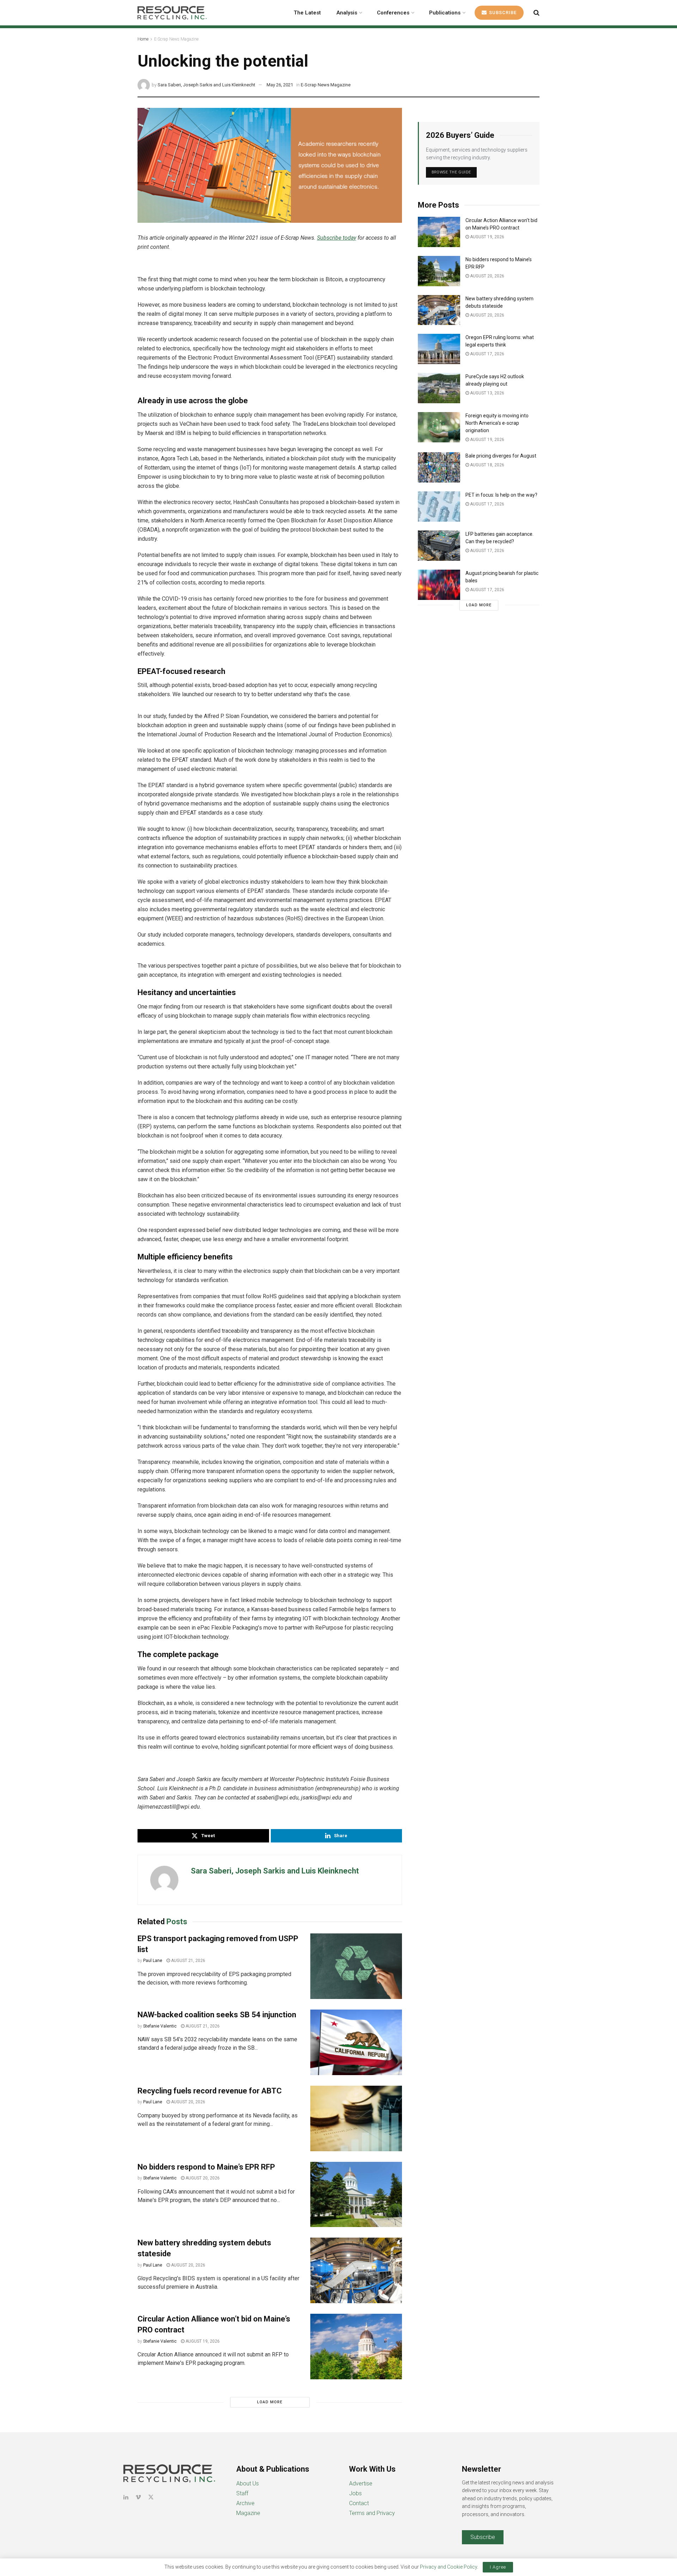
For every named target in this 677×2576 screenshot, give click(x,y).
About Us (248, 2483)
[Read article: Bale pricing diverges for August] (439, 467)
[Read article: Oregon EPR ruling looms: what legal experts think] (439, 349)
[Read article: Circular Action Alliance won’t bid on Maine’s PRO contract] (356, 2347)
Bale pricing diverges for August (501, 456)
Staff (242, 2493)
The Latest (307, 13)
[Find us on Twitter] (151, 2497)
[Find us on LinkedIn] (126, 2497)
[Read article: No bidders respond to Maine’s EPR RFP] (356, 2195)
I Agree (498, 2567)
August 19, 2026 (202, 2341)
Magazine (248, 2513)
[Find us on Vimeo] (138, 2497)
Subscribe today (337, 238)
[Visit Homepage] (172, 13)
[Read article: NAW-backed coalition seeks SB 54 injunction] (356, 2042)
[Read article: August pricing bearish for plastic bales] (439, 585)
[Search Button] (536, 13)
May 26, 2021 (280, 85)
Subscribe (502, 13)
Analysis (347, 13)
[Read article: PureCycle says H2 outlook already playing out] (439, 388)
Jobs (355, 2493)
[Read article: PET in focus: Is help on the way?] (439, 507)
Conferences (393, 13)
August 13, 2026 (487, 393)
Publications (445, 13)
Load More (270, 2402)
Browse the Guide (451, 172)
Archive (245, 2503)
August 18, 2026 (487, 465)
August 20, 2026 (188, 2102)
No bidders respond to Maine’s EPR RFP (206, 2167)
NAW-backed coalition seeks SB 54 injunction (217, 2015)
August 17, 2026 (487, 354)
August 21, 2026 (188, 1961)
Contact (359, 2503)
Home (143, 39)
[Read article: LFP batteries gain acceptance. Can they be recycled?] (439, 546)
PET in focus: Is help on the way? (501, 495)
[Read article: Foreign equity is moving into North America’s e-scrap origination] (439, 427)
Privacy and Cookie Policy (449, 2567)
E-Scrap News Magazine (176, 39)
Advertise (361, 2483)
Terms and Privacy (372, 2513)
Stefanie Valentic (160, 2026)
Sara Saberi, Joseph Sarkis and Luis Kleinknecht (206, 85)
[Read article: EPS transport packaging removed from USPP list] (356, 1966)
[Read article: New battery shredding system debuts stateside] (356, 2270)
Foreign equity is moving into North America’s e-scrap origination (497, 423)
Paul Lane (153, 1961)
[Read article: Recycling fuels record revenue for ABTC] (356, 2118)
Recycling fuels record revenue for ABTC (210, 2091)
